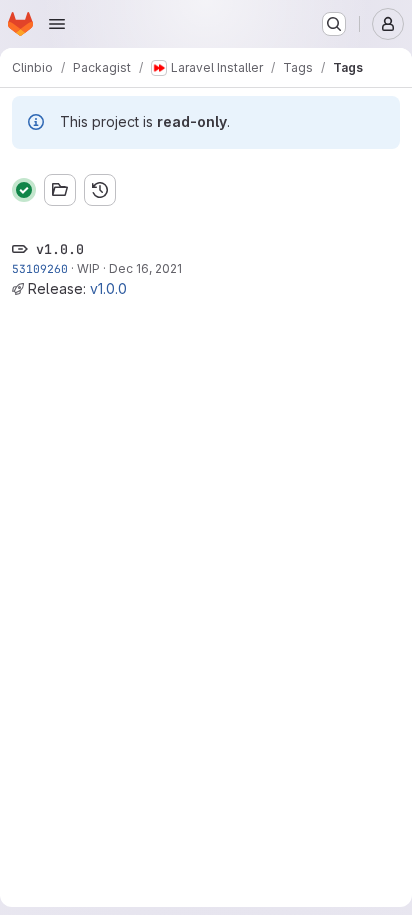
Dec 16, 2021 (145, 268)
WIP (88, 268)
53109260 (40, 268)
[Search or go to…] (334, 24)
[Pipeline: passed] (24, 190)
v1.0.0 (108, 288)
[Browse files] (60, 190)
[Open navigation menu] (57, 24)
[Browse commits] (100, 190)
